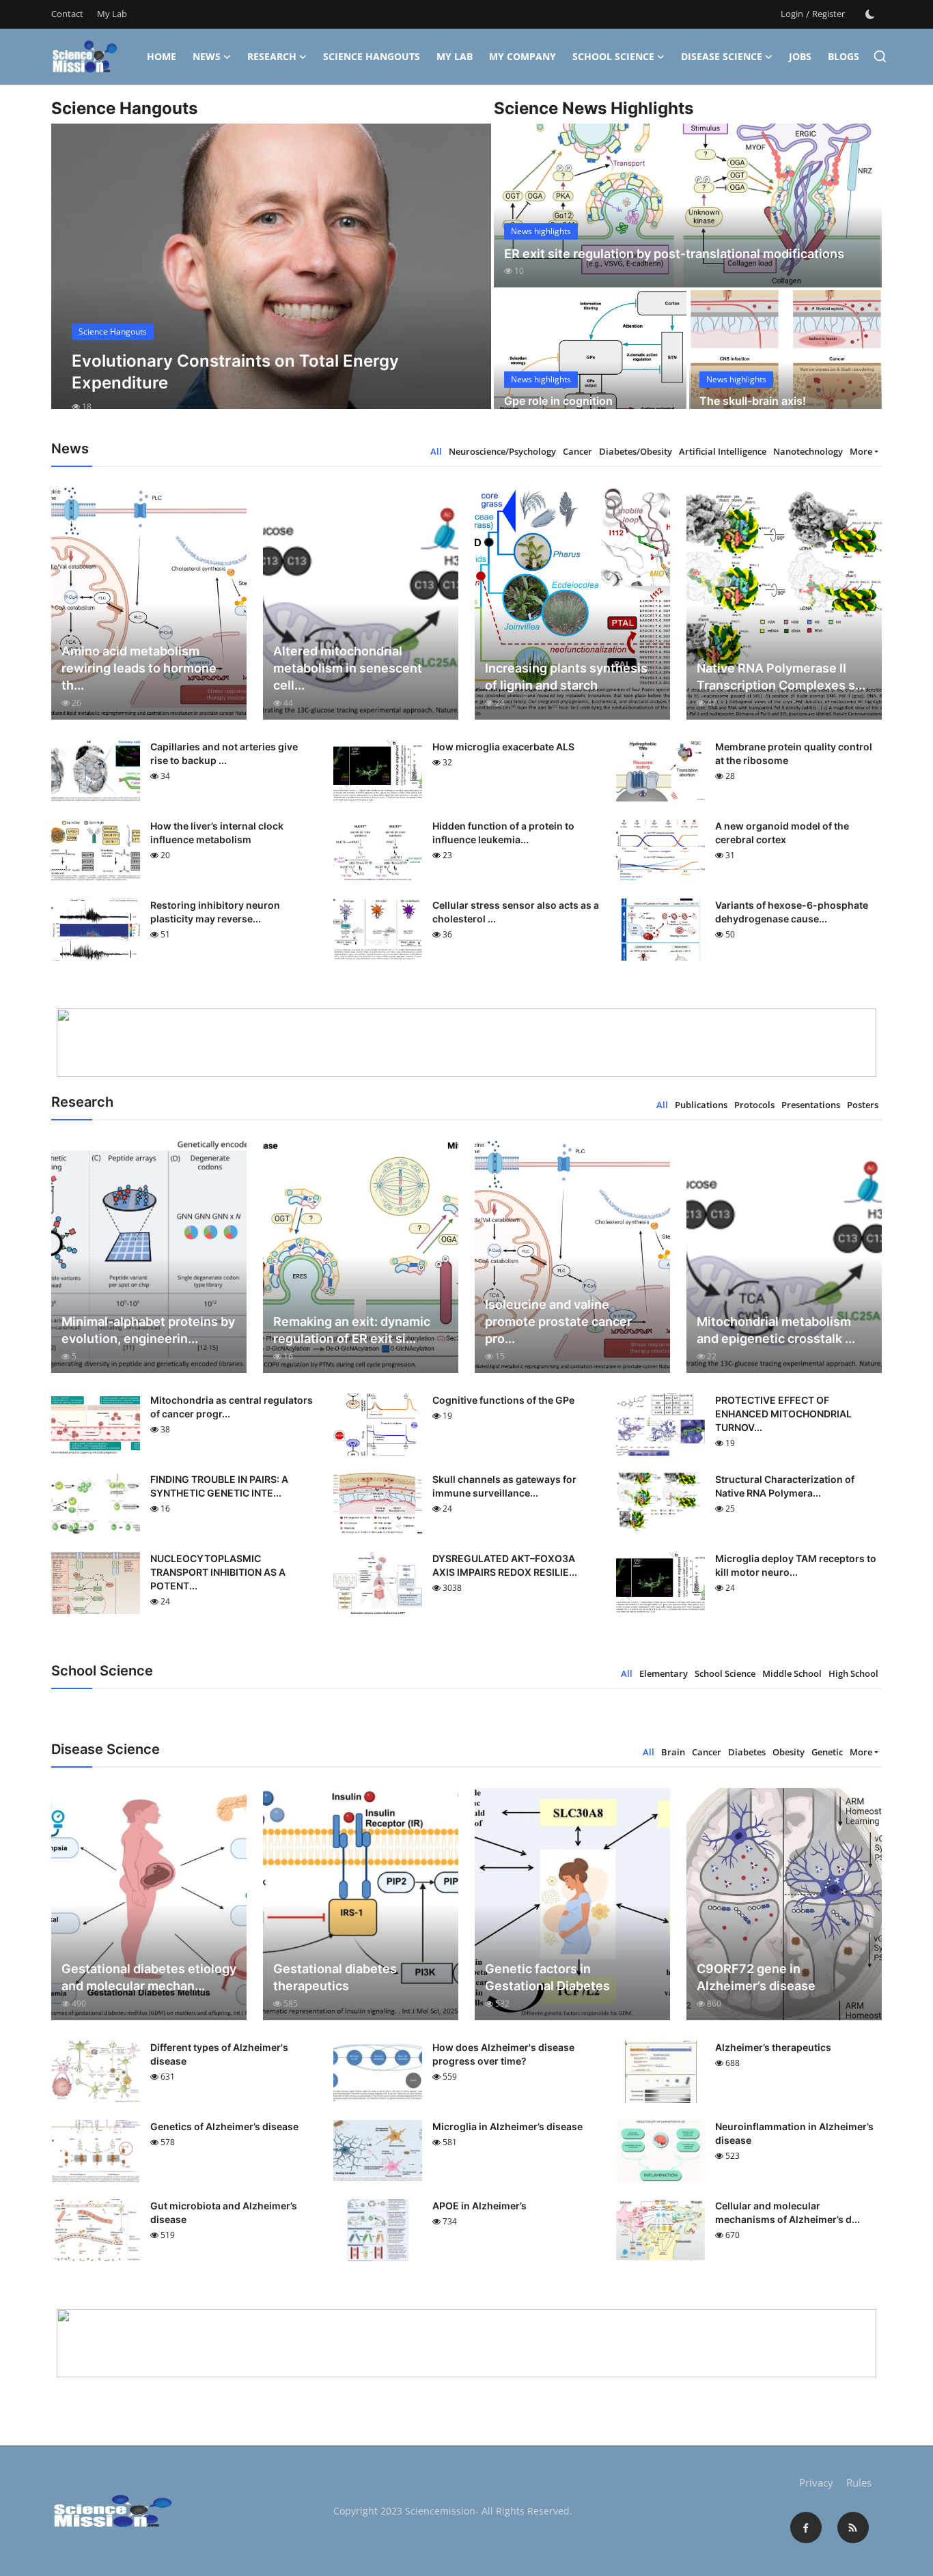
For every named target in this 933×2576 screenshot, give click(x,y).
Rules (859, 2482)
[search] (880, 56)
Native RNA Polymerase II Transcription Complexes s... (781, 677)
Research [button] (272, 56)
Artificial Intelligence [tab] (723, 451)
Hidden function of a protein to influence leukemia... (503, 833)
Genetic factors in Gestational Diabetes (547, 1977)
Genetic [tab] (827, 1752)
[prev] (74, 279)
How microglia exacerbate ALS (503, 747)
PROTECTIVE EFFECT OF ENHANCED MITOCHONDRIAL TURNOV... (783, 1414)
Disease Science (722, 56)
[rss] (853, 2528)
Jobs (800, 56)
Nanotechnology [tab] (808, 451)
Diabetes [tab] (747, 1752)
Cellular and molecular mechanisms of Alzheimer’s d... (788, 2212)
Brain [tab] (673, 1752)
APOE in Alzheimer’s (479, 2206)
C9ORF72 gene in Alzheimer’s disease (756, 1977)
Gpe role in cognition (558, 401)
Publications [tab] (701, 1105)
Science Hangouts (372, 56)
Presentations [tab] (811, 1105)
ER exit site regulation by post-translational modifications (674, 254)
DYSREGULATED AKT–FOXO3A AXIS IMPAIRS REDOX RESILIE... (505, 1565)
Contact (67, 14)
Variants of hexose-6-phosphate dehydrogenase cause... (792, 912)
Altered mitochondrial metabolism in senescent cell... (348, 668)
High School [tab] (853, 1673)
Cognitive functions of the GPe (503, 1400)
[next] (469, 279)
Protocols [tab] (754, 1105)
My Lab (112, 14)
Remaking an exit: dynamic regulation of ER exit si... (352, 1330)
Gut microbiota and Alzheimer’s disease (224, 2212)
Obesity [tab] (789, 1752)
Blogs (844, 56)
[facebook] (806, 2528)
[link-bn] (466, 1043)
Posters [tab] (863, 1105)
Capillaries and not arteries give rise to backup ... (224, 753)
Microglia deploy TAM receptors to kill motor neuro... (796, 1565)
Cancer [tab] (577, 451)
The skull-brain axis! (753, 401)
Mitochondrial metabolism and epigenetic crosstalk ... (776, 1330)
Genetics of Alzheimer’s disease (224, 2126)
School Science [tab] (725, 1673)
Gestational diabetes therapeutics (335, 1977)
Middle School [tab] (792, 1673)
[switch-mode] (870, 14)
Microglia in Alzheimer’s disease (507, 2126)
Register (828, 14)
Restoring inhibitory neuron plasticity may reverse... (215, 912)
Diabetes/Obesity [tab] (636, 451)
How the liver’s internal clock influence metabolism (217, 833)
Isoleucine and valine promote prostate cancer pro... (558, 1321)
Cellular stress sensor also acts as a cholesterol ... (516, 912)
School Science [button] (613, 56)
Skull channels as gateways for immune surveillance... (504, 1486)
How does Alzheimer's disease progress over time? (503, 2054)
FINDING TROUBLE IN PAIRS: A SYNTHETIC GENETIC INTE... (219, 1486)
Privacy (816, 2482)
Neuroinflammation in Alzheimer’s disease (794, 2133)
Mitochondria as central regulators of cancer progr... (232, 1407)
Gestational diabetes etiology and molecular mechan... (149, 1977)
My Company (523, 56)
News (207, 56)
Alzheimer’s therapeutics (773, 2047)
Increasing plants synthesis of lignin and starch (566, 677)
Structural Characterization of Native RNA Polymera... (785, 1486)
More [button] (861, 451)
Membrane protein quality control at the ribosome (794, 753)
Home (162, 56)
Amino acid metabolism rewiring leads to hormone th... (139, 668)
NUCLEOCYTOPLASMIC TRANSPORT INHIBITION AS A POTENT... (218, 1572)
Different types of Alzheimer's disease (219, 2054)
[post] (271, 279)
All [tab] (436, 451)
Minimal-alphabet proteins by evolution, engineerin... (148, 1330)
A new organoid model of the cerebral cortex (782, 833)
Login (792, 14)
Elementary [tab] (664, 1673)
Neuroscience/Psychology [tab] (502, 451)
